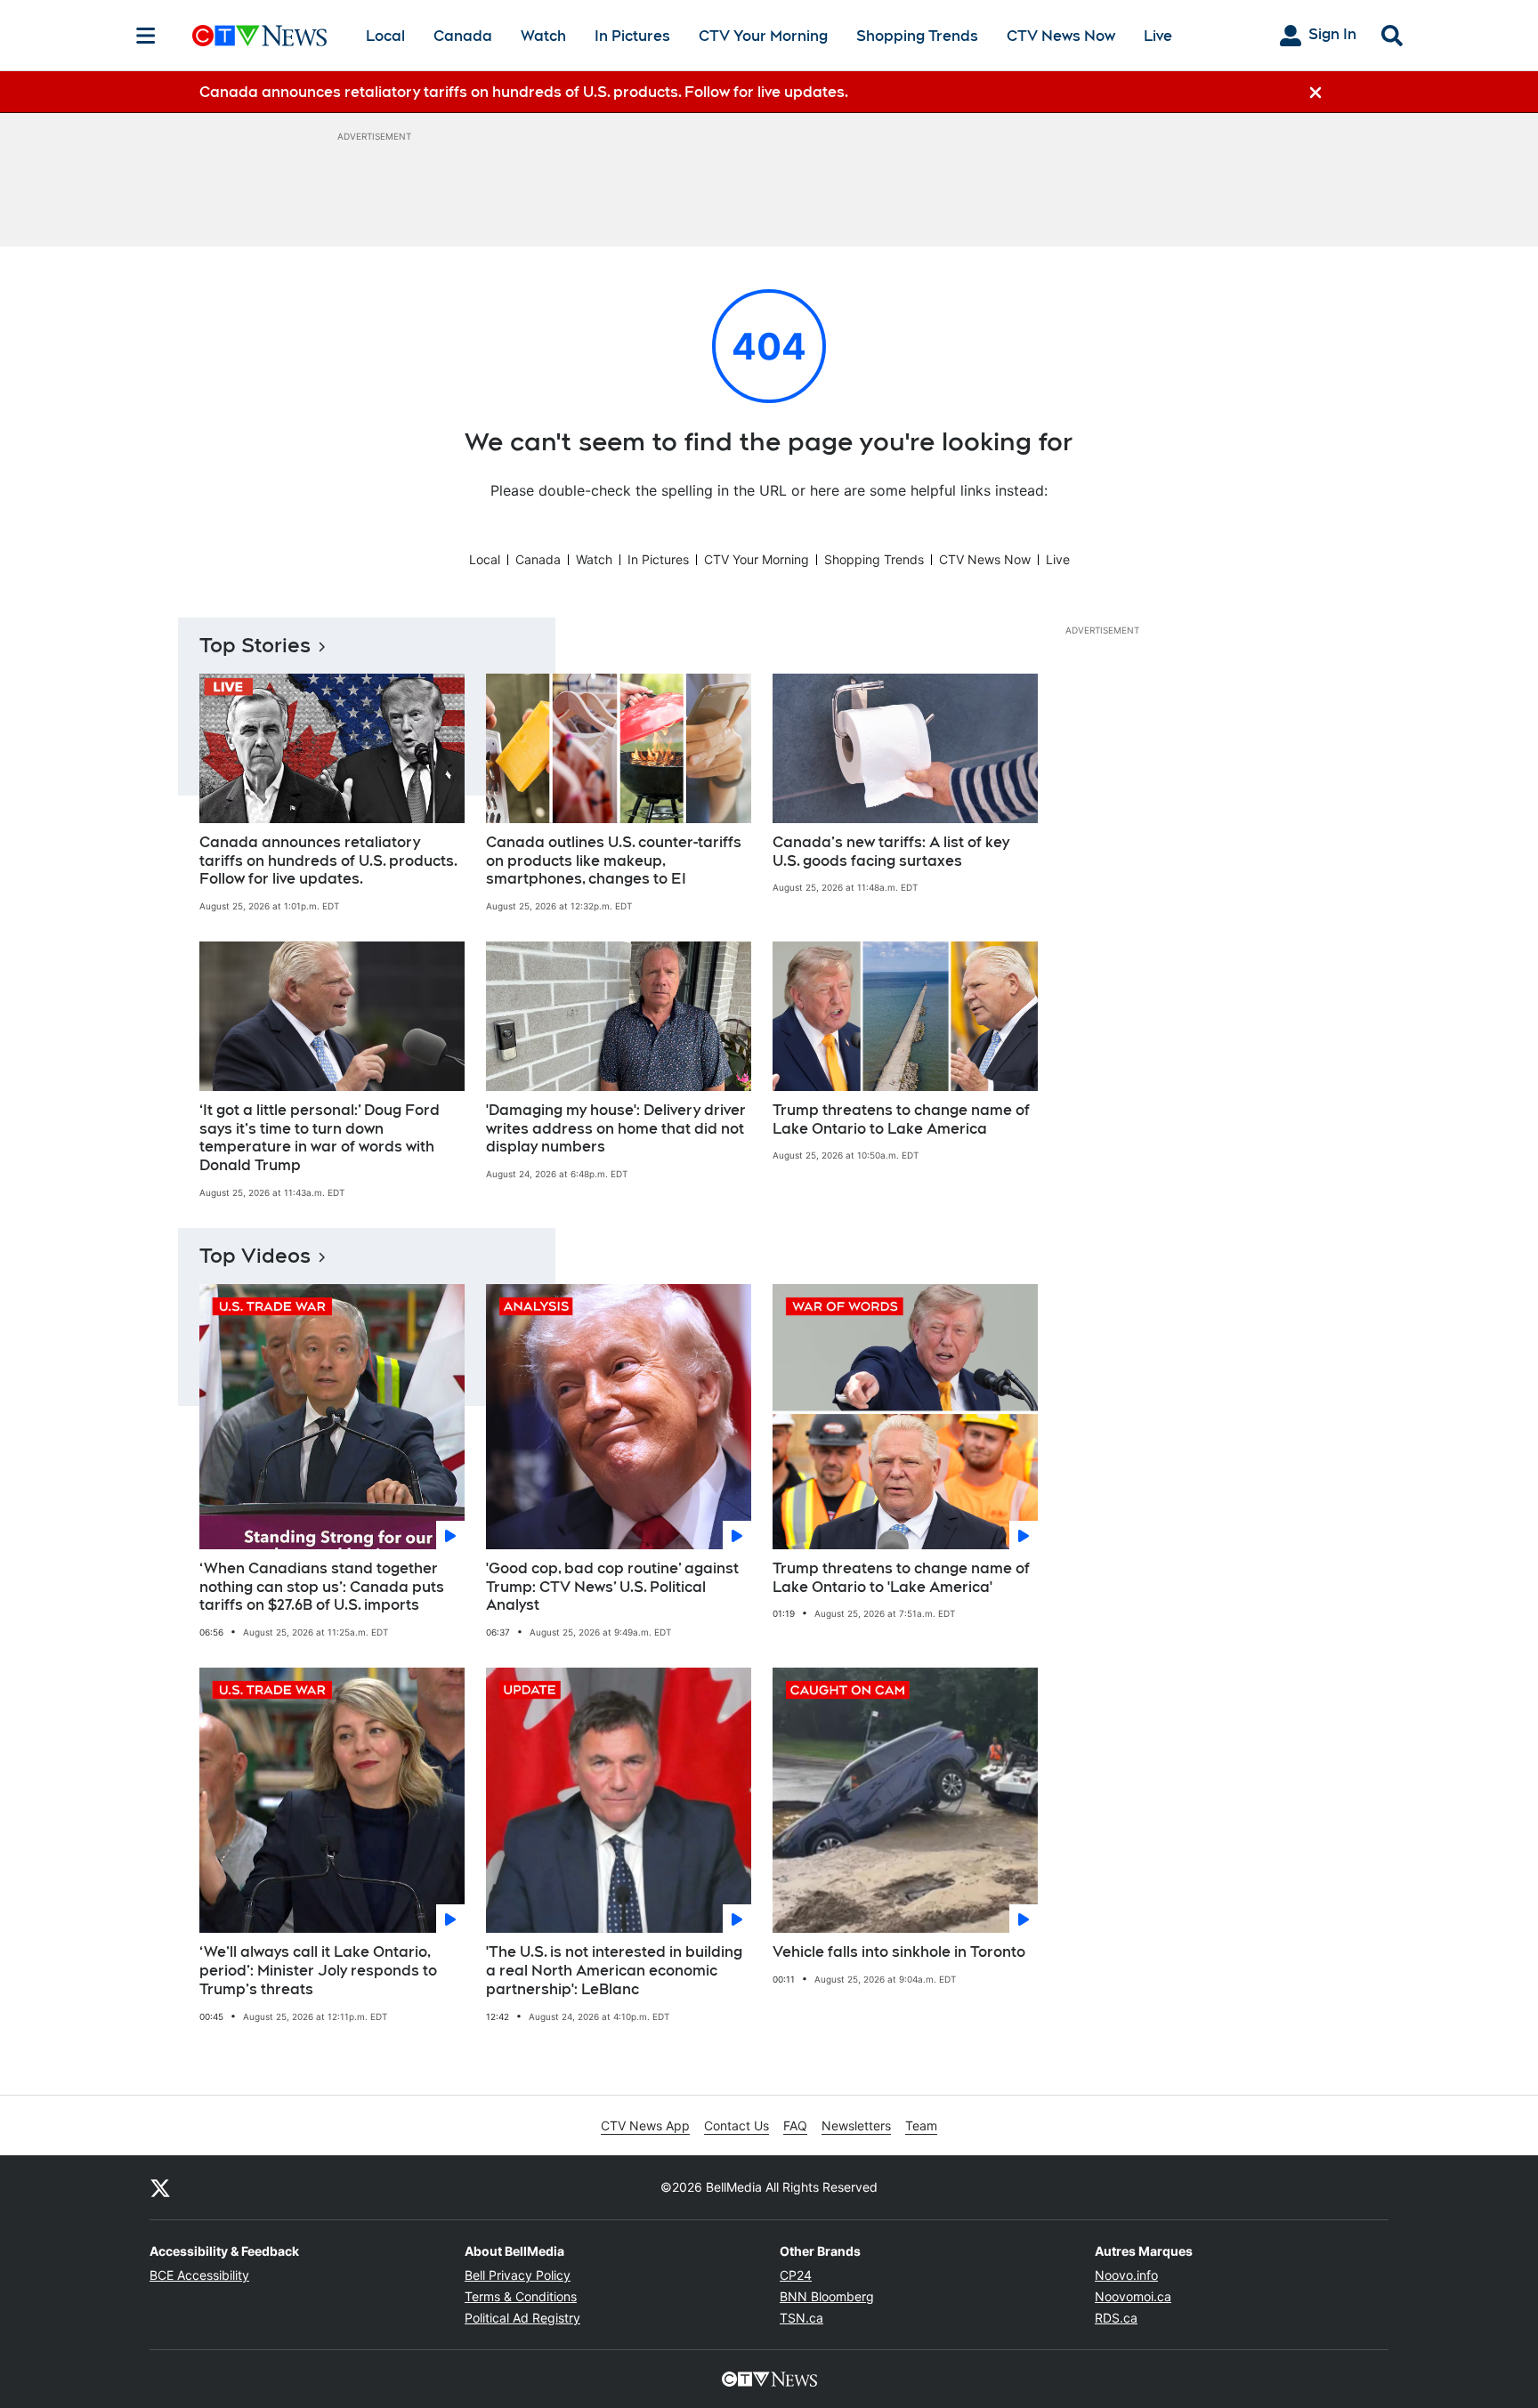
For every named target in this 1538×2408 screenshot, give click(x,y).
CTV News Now (1061, 36)
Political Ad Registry (522, 2318)
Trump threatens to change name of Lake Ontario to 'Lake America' (901, 1578)
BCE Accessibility (199, 2275)
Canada (463, 36)
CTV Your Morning (763, 36)
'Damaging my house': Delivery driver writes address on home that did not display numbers (616, 1129)
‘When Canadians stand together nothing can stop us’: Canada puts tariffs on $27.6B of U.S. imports (322, 1587)
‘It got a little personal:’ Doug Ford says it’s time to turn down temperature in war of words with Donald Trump (320, 1138)
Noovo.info (1126, 2275)
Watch (543, 36)
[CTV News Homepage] (259, 36)
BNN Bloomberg (827, 2296)
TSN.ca (801, 2318)
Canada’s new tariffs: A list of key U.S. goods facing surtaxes (891, 852)
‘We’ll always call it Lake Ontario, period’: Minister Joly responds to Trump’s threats (318, 1971)
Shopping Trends (917, 36)
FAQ (795, 2125)
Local (385, 36)
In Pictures (632, 36)
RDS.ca (1116, 2318)
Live (1158, 36)
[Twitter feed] (160, 2187)
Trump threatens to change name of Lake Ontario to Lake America (901, 1119)
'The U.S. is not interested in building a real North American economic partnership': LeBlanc (614, 1971)
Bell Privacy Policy (518, 2275)
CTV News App (645, 2125)
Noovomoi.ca (1133, 2296)
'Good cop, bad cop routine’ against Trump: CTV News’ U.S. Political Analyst (612, 1587)
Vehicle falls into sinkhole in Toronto (899, 1952)
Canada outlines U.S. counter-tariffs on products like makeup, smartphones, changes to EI (614, 861)
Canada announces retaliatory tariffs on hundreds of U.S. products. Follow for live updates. (328, 861)
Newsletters (856, 2125)
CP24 (796, 2275)
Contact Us (737, 2125)
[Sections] (146, 36)
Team (921, 2125)
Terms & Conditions (521, 2296)
